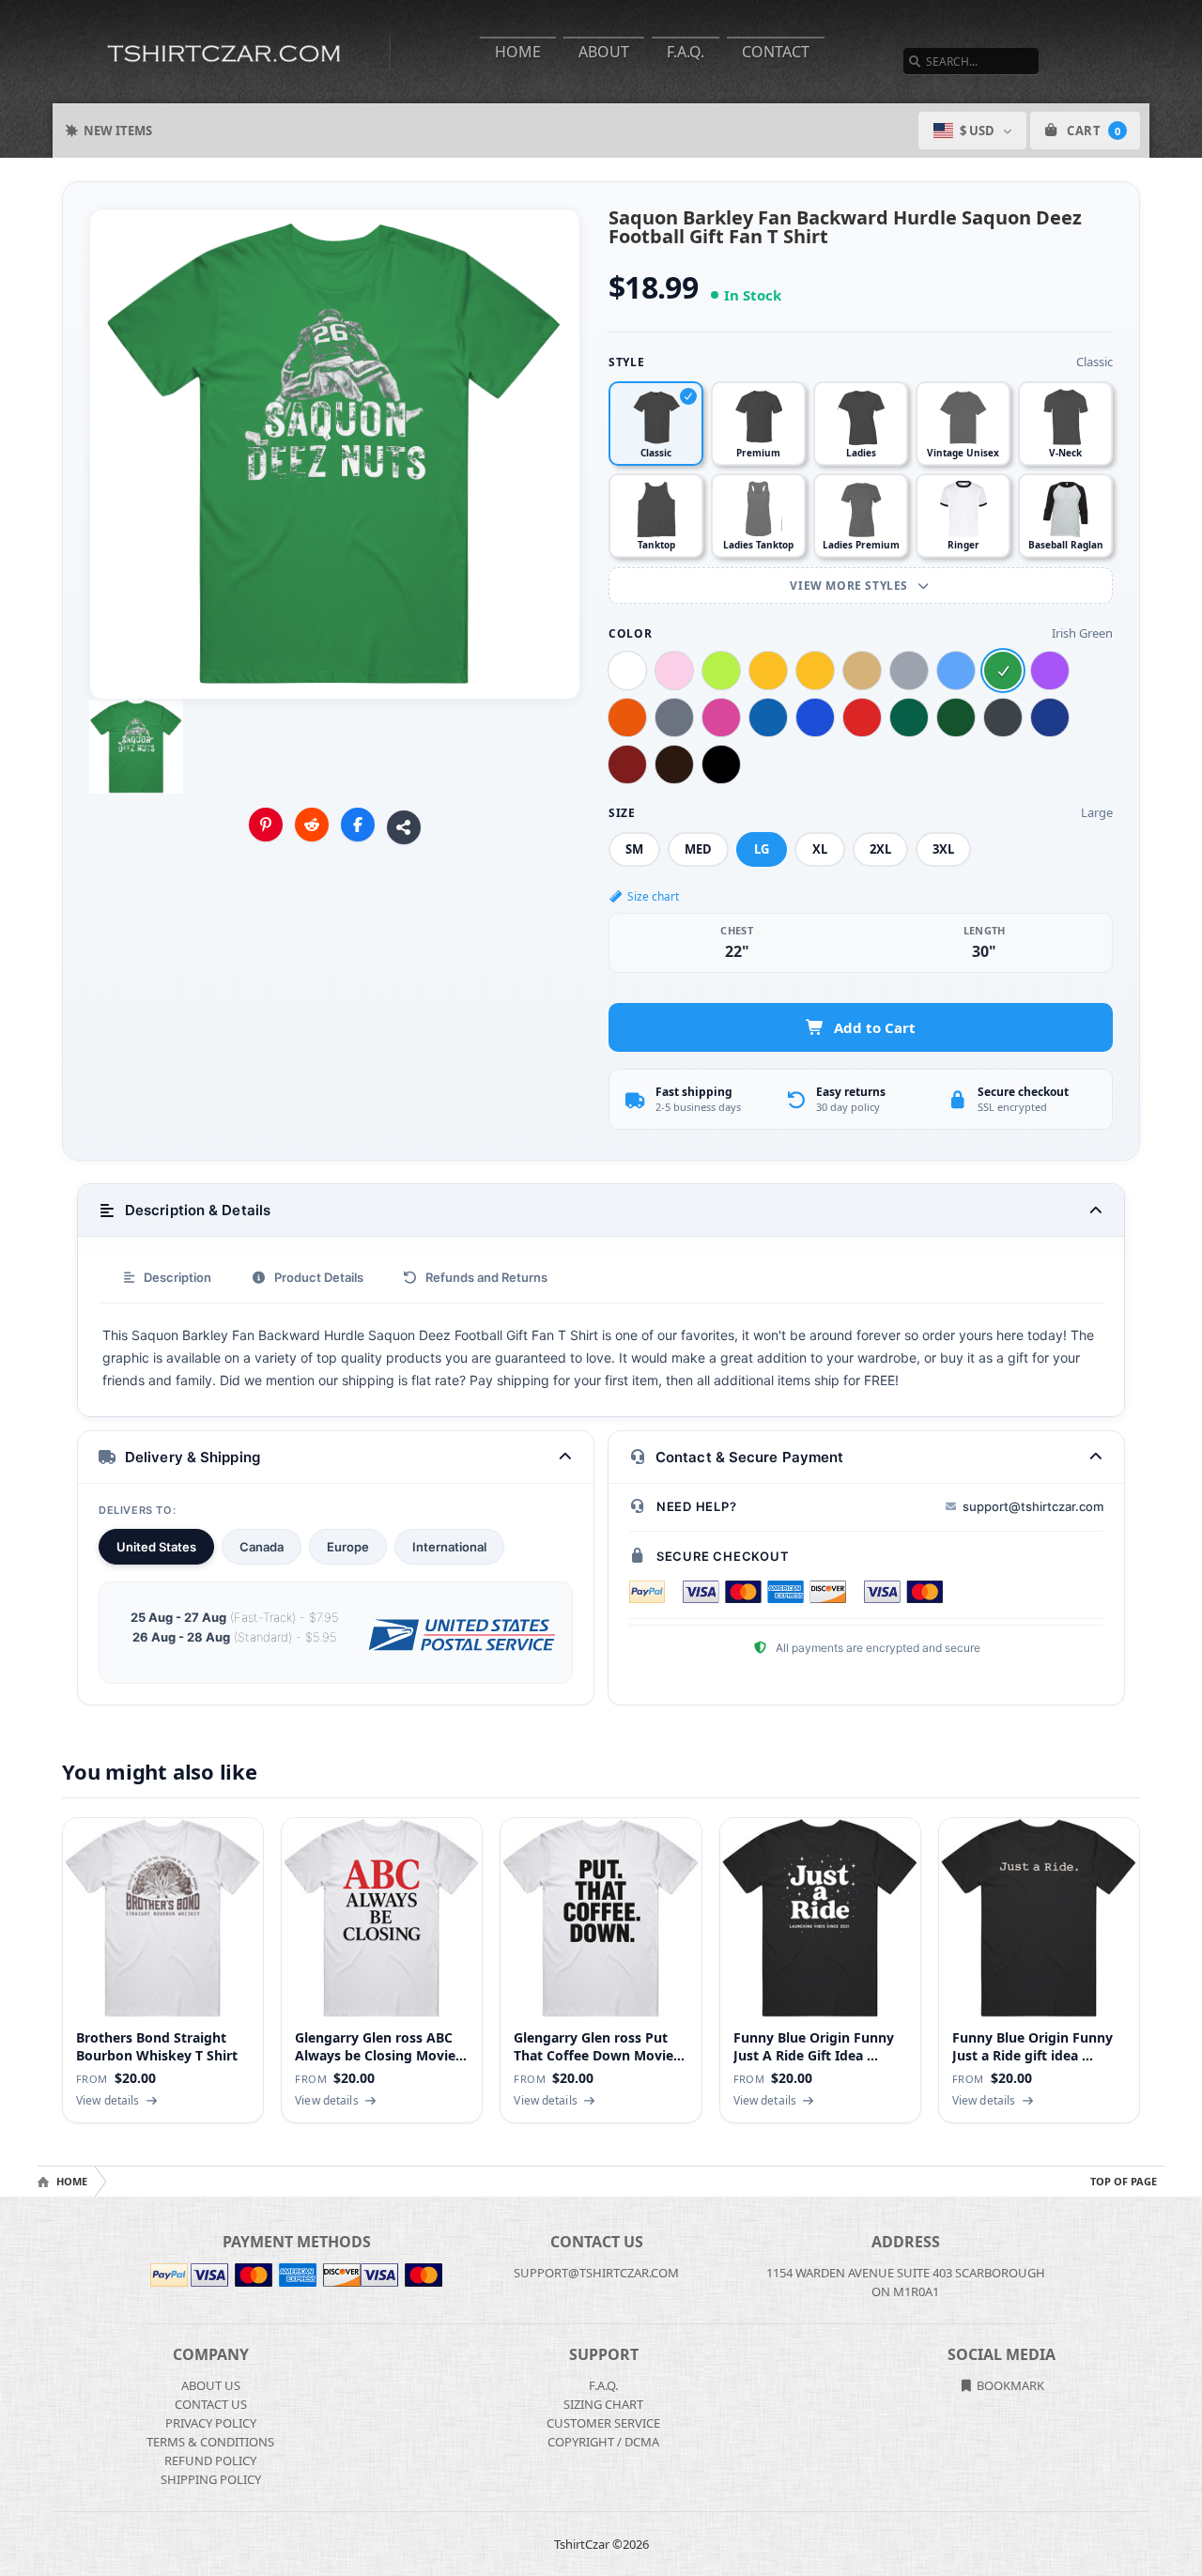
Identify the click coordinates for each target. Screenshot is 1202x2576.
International (449, 1547)
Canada (262, 1547)
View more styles (850, 586)
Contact (776, 52)
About (604, 52)
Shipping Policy (211, 2479)
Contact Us (211, 2404)
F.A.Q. (686, 52)
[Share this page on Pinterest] (266, 825)
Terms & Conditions (210, 2442)
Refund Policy (210, 2460)
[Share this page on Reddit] (312, 825)
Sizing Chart (603, 2404)
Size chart (653, 896)
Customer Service (603, 2423)
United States (156, 1547)
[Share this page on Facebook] (358, 825)
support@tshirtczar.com (1033, 1506)
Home (518, 52)
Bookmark (1009, 2385)
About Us (211, 2385)
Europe (348, 1547)
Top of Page (1124, 2181)
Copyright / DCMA (603, 2442)
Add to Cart (875, 1027)
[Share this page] (404, 827)
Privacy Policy (211, 2423)
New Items (118, 131)
